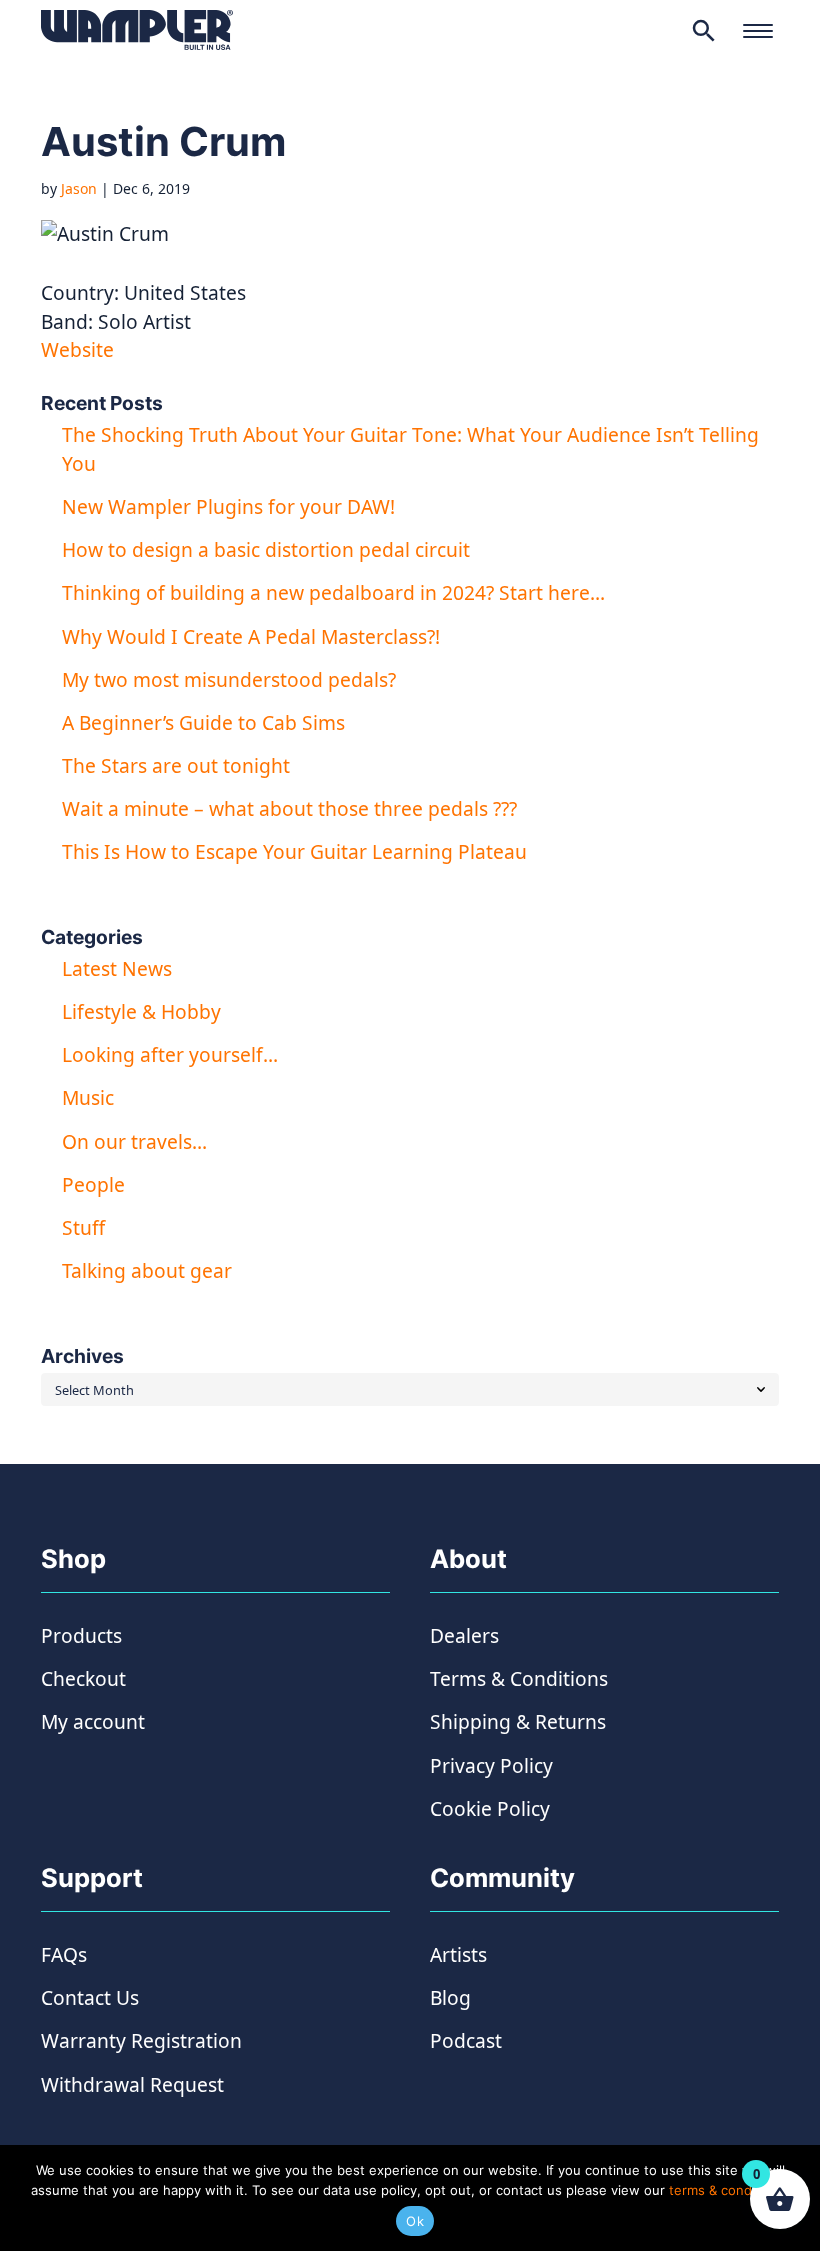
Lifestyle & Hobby (141, 1011)
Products (81, 1635)
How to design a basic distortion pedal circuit (266, 549)
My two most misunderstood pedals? (229, 679)
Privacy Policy (491, 1765)
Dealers (464, 1635)
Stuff (83, 1227)
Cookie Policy (490, 1808)
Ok (415, 2221)
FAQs (64, 1954)
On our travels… (134, 1141)
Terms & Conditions (519, 1678)
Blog (450, 1997)
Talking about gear (147, 1270)
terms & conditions (727, 2190)
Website (77, 349)
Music (88, 1097)
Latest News (117, 968)
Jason (79, 188)
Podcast (466, 2040)
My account (93, 1721)
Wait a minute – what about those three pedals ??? (289, 808)
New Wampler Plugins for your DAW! (228, 506)
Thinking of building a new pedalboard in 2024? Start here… (333, 592)
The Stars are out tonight (176, 765)
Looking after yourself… (170, 1054)
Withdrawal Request (132, 2084)
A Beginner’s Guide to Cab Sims (203, 722)
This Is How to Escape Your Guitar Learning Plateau (294, 851)
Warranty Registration (141, 2040)
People (93, 1184)
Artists (458, 1954)
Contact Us (90, 1997)
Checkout (83, 1678)
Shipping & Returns (518, 1721)
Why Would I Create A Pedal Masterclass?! (251, 636)
